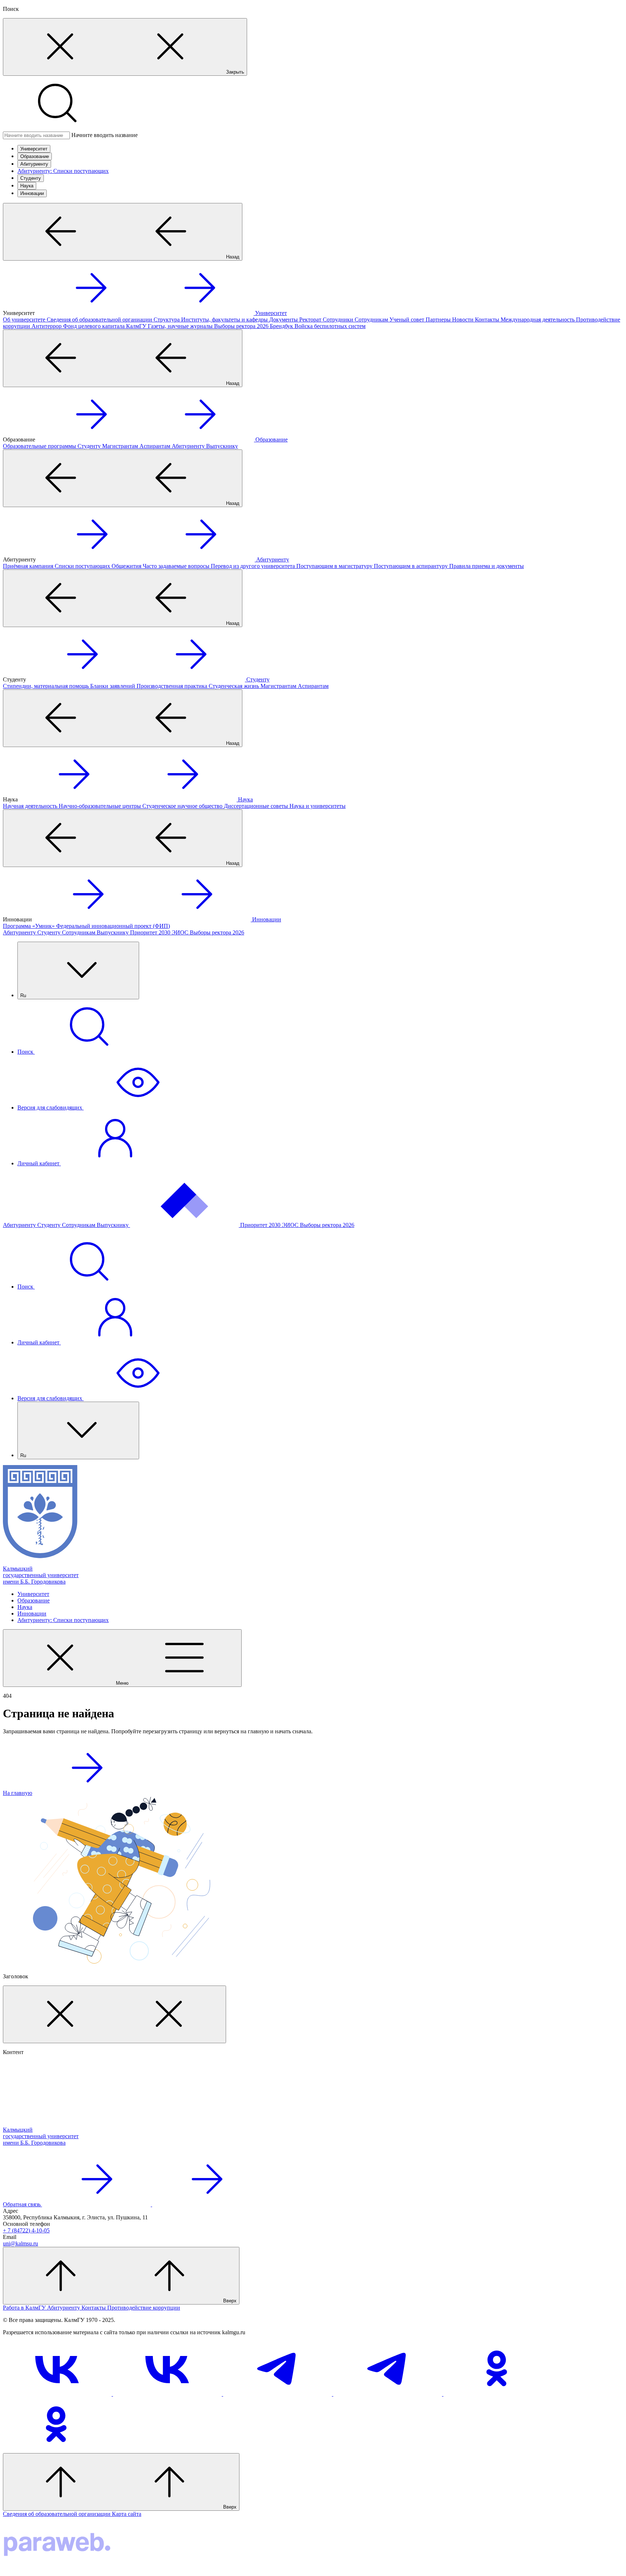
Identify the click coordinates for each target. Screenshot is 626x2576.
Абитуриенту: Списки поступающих (63, 171)
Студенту (31, 178)
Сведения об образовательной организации (57, 2514)
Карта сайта (127, 2514)
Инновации (32, 193)
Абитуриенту (34, 164)
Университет (34, 149)
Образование (35, 156)
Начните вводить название (105, 135)
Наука (27, 186)
